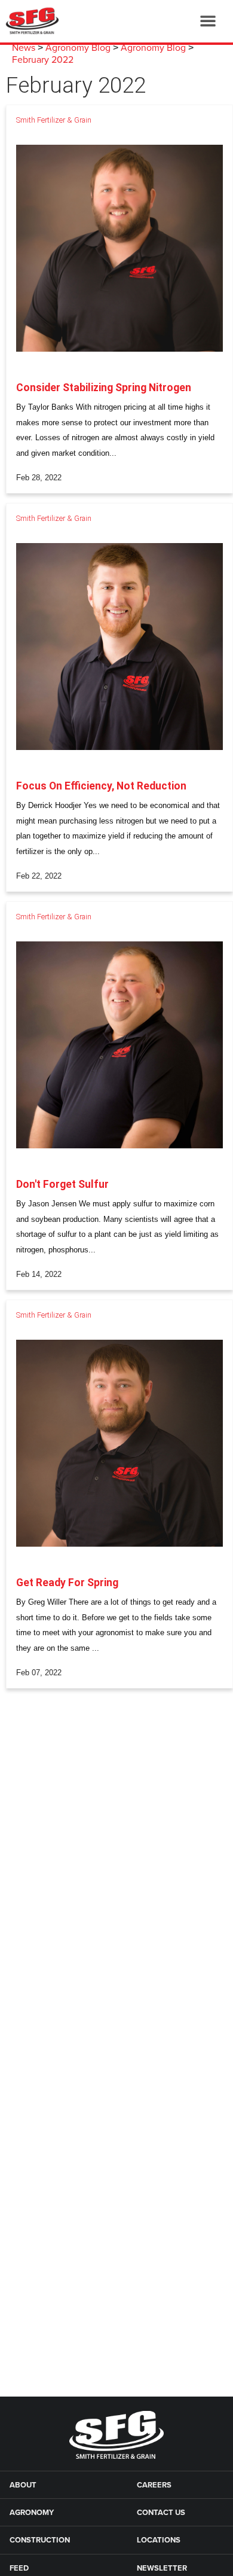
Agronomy (32, 2513)
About (23, 2485)
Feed (19, 2568)
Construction (40, 2540)
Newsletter (162, 2568)
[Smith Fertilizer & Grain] (30, 21)
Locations (159, 2540)
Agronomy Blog (78, 48)
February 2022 (43, 60)
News (24, 48)
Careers (154, 2485)
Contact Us (161, 2513)
